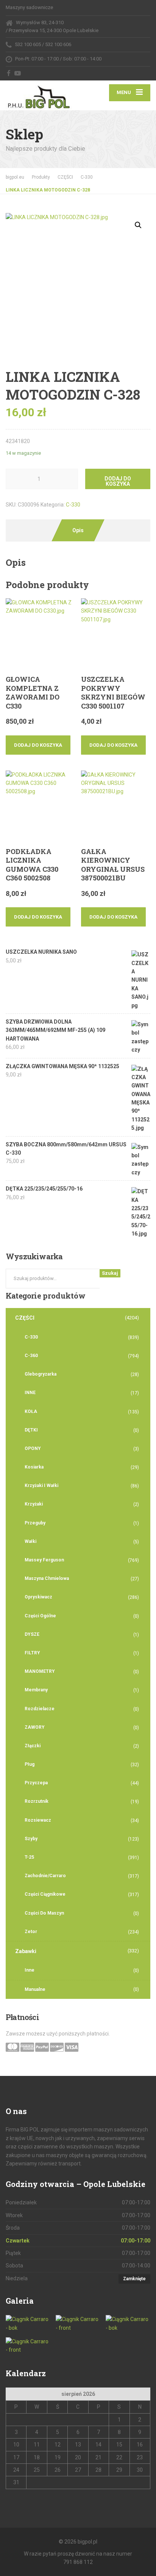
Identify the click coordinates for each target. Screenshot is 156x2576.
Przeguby (35, 1523)
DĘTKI (31, 1430)
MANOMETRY (40, 1671)
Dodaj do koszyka (118, 481)
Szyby (31, 1839)
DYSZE (32, 1634)
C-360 (31, 1356)
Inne (30, 1970)
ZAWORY (35, 1727)
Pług (30, 1764)
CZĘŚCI (25, 1318)
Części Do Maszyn (44, 1913)
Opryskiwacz (38, 1597)
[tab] (78, 530)
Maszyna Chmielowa (47, 1578)
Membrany (36, 1690)
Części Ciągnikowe (45, 1894)
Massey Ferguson (44, 1560)
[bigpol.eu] (42, 96)
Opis (78, 530)
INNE (30, 1393)
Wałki (30, 1541)
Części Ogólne (40, 1616)
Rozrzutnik (37, 1801)
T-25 (29, 1857)
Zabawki (26, 1951)
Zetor (31, 1932)
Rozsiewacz (38, 1820)
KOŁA (31, 1412)
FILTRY (32, 1653)
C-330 (73, 505)
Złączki (33, 1746)
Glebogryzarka (41, 1374)
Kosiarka (34, 1467)
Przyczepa (36, 1783)
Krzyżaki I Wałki (41, 1486)
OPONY (33, 1449)
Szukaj (110, 1273)
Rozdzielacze (40, 1709)
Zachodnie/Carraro (45, 1876)
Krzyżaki (34, 1504)
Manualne (35, 1989)
